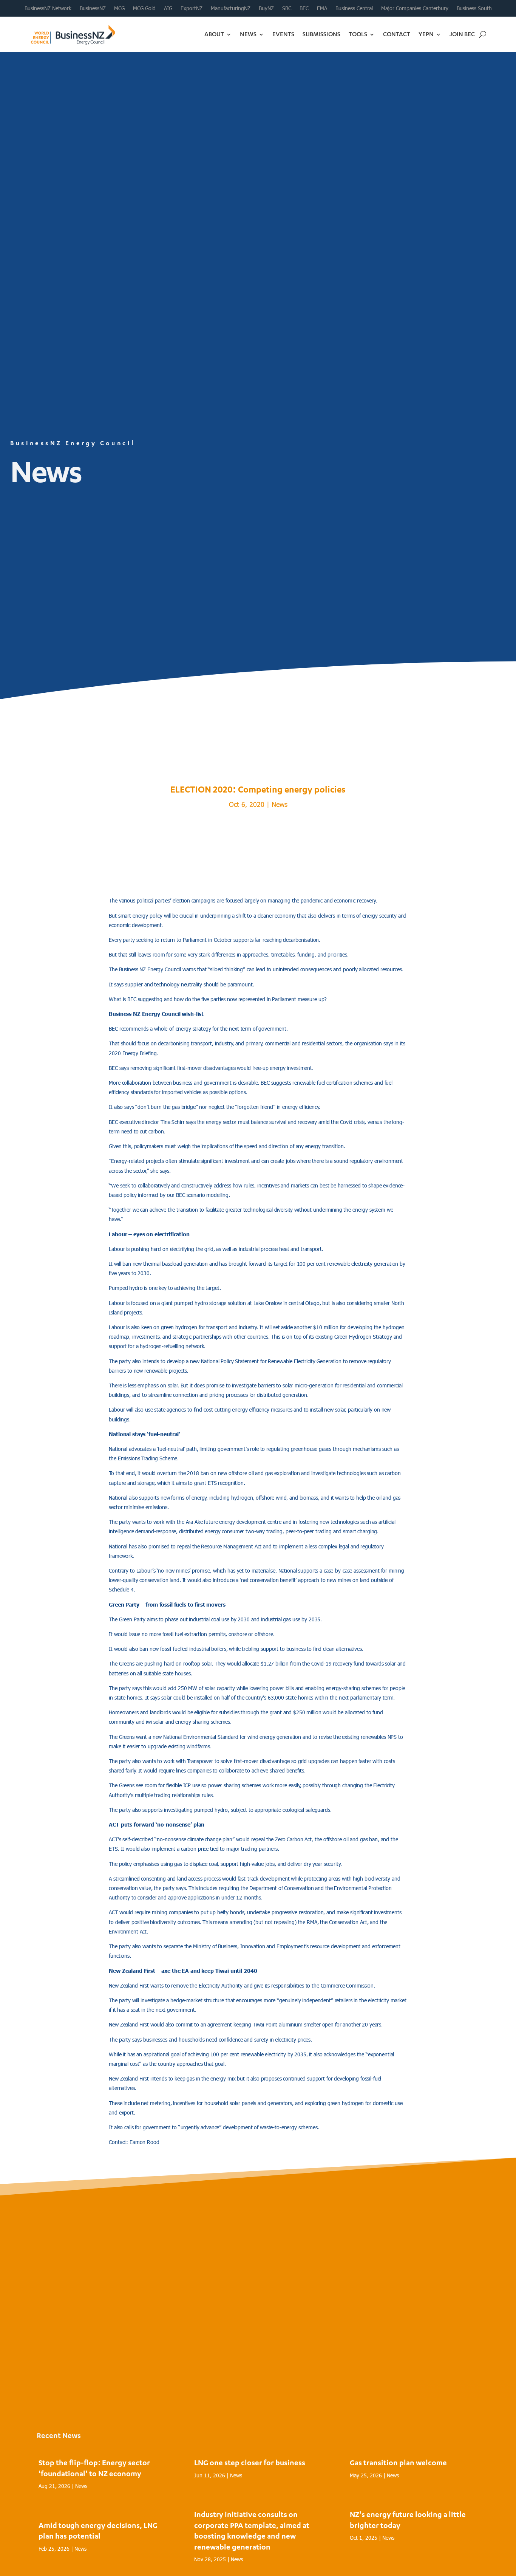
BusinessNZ (93, 8)
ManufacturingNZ (231, 8)
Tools (358, 34)
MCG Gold (144, 8)
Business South (474, 8)
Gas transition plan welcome (398, 2462)
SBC (287, 8)
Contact (397, 34)
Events (283, 34)
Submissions (321, 34)
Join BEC (462, 34)
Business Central (354, 8)
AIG (168, 8)
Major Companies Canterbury (415, 8)
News (248, 34)
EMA (322, 8)
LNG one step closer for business (250, 2462)
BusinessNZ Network (48, 8)
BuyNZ (266, 8)
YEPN (426, 34)
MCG (119, 8)
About (214, 34)
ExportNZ (192, 8)
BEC (304, 8)
